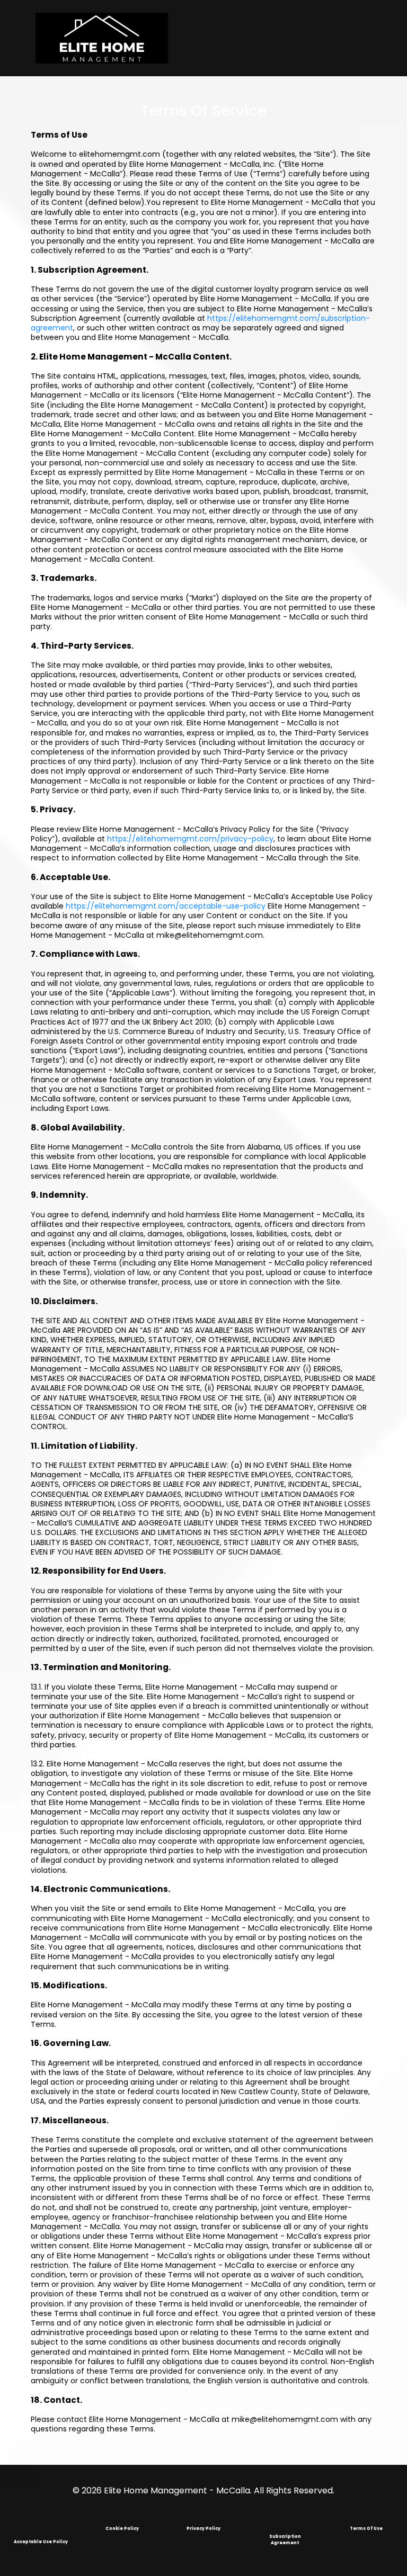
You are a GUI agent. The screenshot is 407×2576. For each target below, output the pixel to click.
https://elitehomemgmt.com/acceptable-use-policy (166, 906)
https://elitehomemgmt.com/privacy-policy (190, 839)
